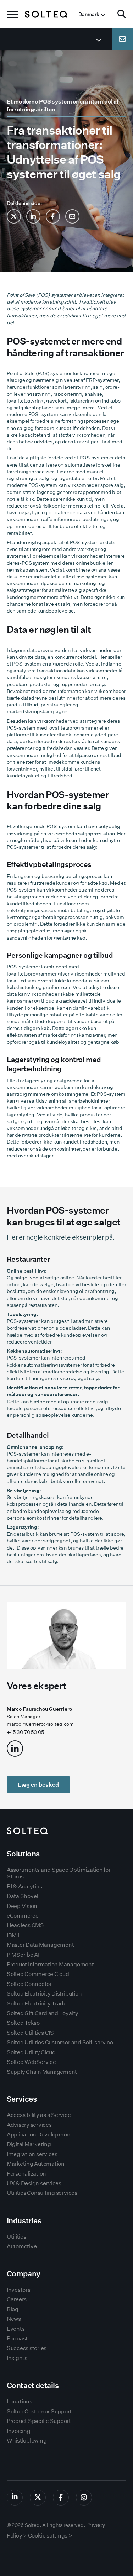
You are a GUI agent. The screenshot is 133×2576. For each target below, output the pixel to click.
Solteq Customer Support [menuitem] (39, 2411)
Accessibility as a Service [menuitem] (39, 2115)
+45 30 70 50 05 (25, 1732)
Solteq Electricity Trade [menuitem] (37, 2004)
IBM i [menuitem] (13, 1935)
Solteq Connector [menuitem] (29, 1984)
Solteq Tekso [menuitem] (23, 2023)
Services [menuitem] (22, 2099)
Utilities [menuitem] (16, 2237)
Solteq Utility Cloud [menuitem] (31, 2052)
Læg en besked (38, 1785)
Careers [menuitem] (17, 2299)
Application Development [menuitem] (40, 2135)
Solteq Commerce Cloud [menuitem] (38, 1974)
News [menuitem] (14, 2319)
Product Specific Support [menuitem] (39, 2421)
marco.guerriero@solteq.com (40, 1724)
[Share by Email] (72, 216)
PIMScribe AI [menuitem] (23, 1955)
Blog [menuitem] (13, 2309)
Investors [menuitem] (19, 2290)
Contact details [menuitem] (33, 2385)
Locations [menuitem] (20, 2401)
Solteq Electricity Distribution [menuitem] (44, 1994)
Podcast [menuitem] (17, 2338)
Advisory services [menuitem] (29, 2125)
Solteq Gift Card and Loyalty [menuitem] (43, 2013)
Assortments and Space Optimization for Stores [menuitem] (59, 1873)
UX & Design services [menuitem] (34, 2183)
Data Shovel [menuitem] (22, 1896)
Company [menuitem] (24, 2274)
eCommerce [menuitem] (23, 1916)
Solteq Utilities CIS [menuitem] (30, 2033)
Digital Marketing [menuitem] (29, 2144)
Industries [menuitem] (24, 2221)
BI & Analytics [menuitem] (24, 1886)
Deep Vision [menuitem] (22, 1906)
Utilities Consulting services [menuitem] (42, 2193)
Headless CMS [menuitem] (25, 1925)
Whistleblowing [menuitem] (27, 2441)
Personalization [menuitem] (26, 2174)
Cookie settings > (50, 2536)
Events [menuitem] (16, 2329)
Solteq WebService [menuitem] (31, 2062)
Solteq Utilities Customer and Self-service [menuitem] (60, 2042)
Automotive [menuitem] (22, 2246)
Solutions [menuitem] (23, 1854)
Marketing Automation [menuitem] (36, 2164)
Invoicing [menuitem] (19, 2431)
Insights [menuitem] (17, 2358)
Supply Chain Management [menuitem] (42, 2072)
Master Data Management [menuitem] (40, 1945)
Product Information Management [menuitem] (50, 1964)
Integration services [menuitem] (32, 2154)
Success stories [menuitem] (27, 2348)
